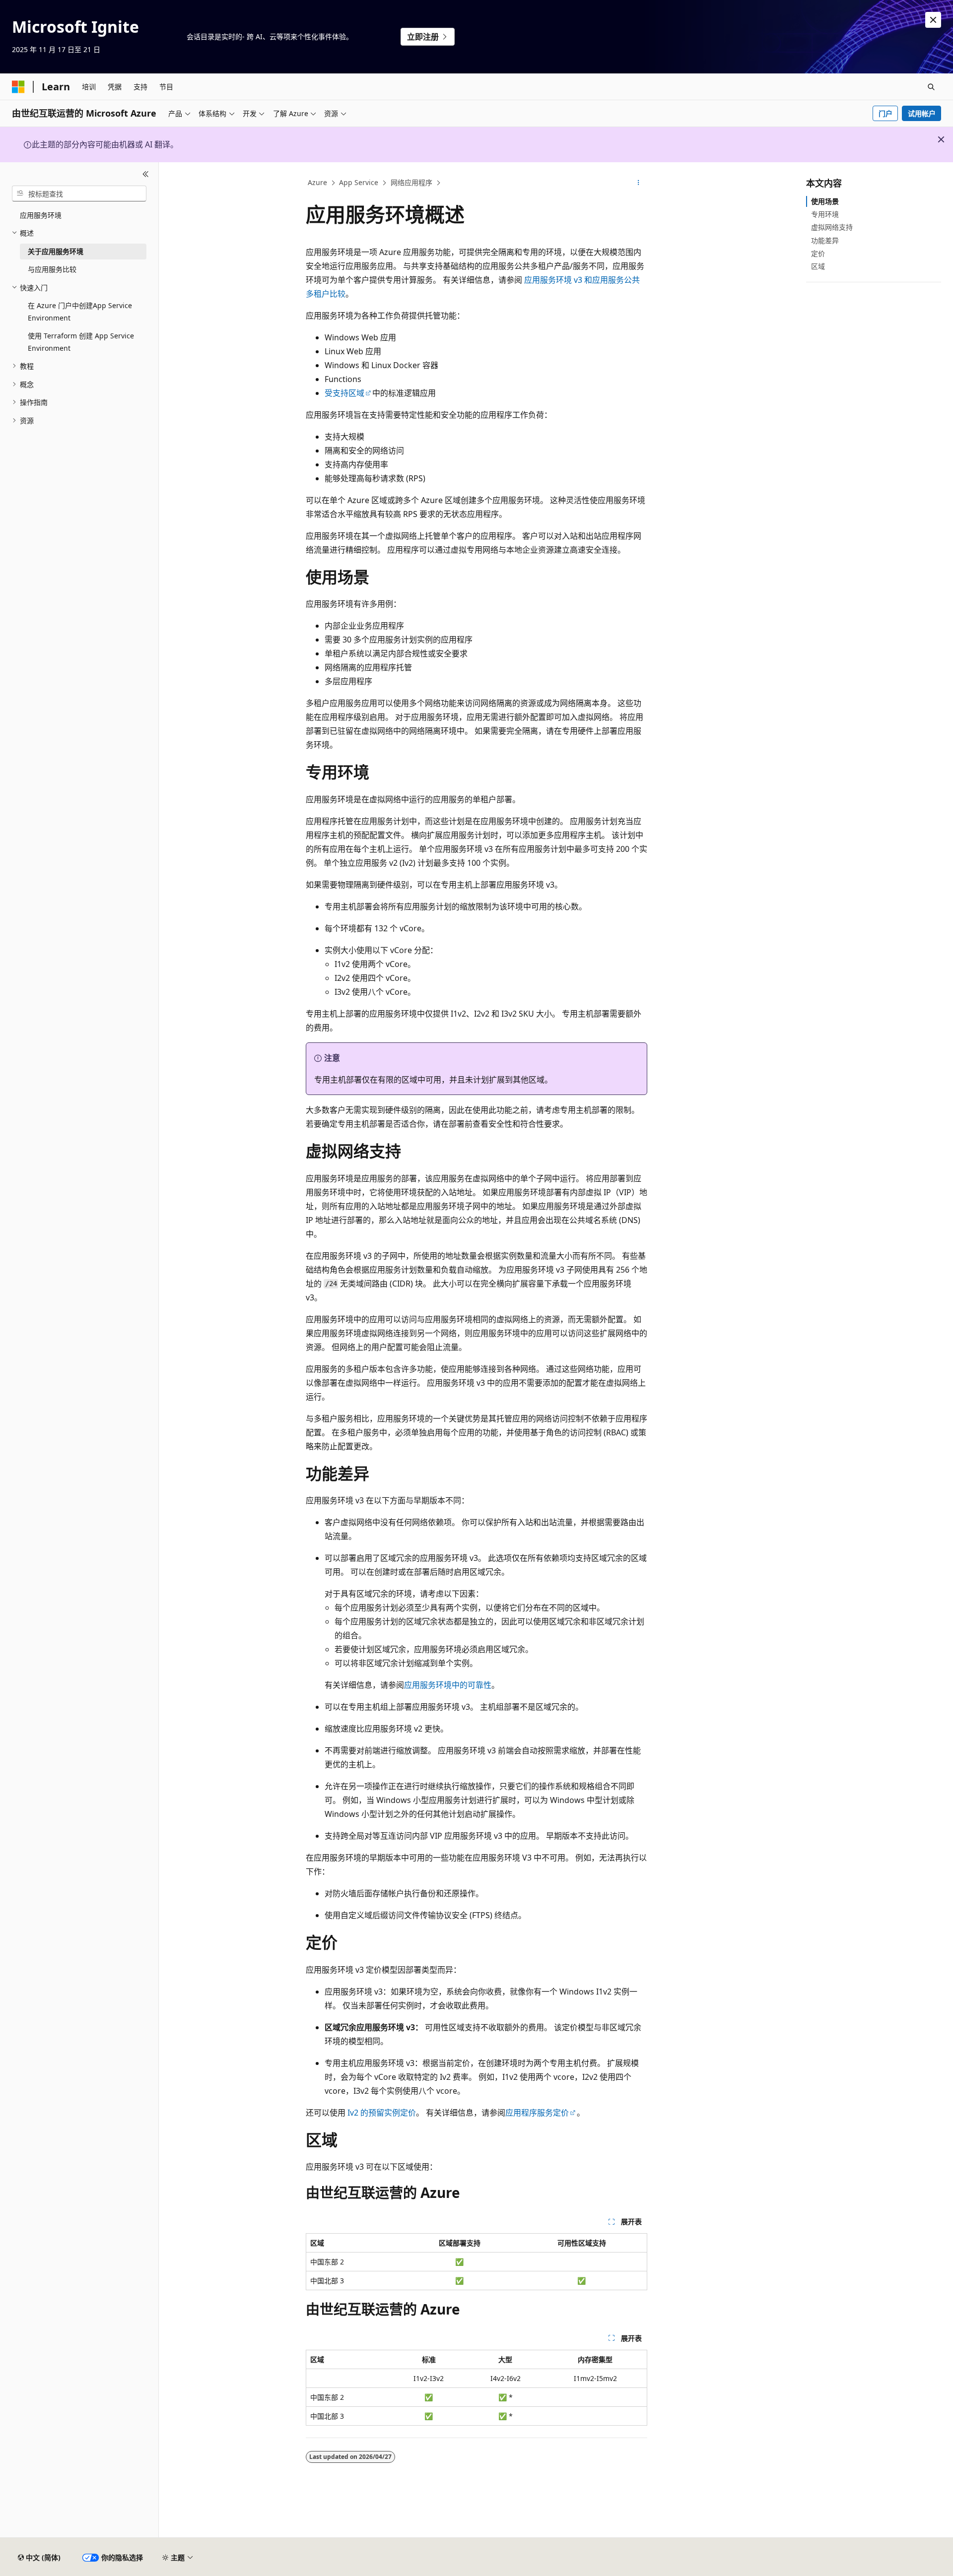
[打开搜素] (931, 87)
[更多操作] (639, 183)
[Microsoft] (18, 87)
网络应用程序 (411, 182)
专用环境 (825, 214)
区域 (818, 266)
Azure (317, 182)
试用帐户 (922, 113)
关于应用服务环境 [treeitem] (56, 251)
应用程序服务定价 (537, 2113)
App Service (359, 182)
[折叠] (146, 174)
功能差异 (825, 240)
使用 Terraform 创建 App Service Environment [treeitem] (81, 342)
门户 (885, 113)
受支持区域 (344, 393)
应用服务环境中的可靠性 (448, 1685)
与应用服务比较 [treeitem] (52, 269)
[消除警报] (933, 20)
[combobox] (79, 193)
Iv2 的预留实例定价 (382, 2113)
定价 (818, 253)
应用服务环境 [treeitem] (41, 215)
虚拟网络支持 (832, 227)
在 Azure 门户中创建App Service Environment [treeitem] (80, 312)
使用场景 (825, 201)
